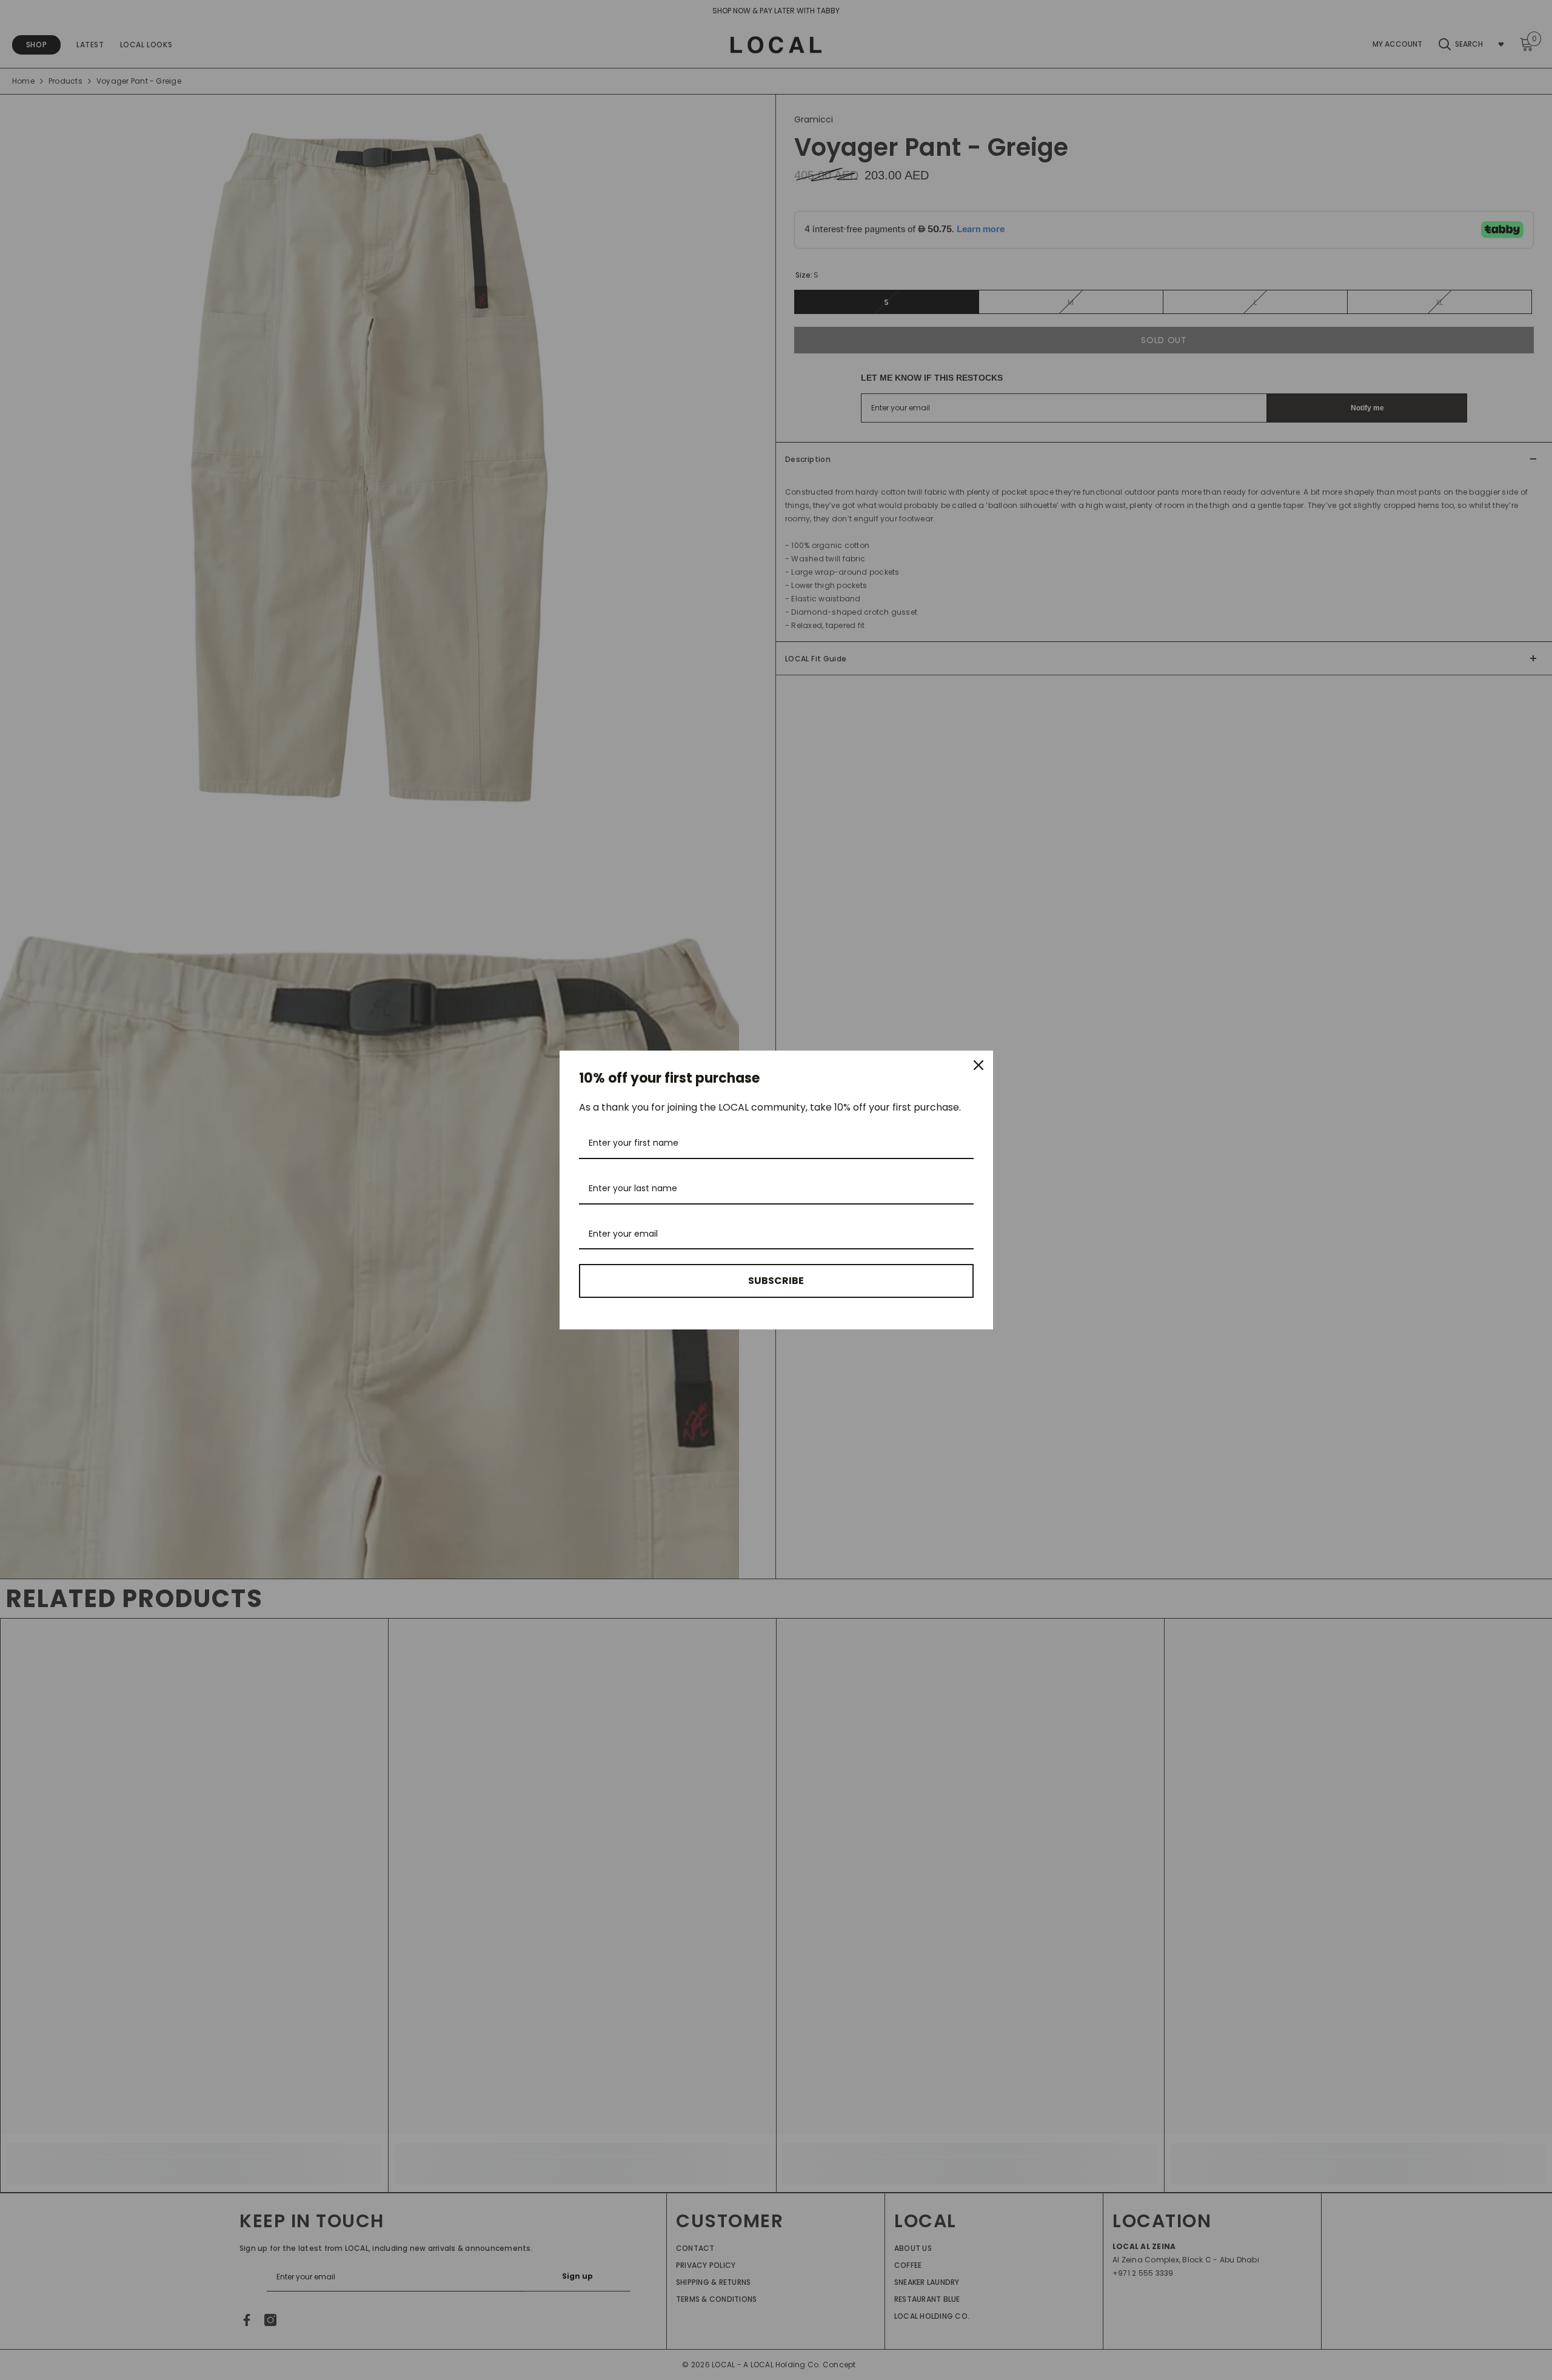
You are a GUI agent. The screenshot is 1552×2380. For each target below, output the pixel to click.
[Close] (978, 1065)
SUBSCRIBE (776, 1281)
